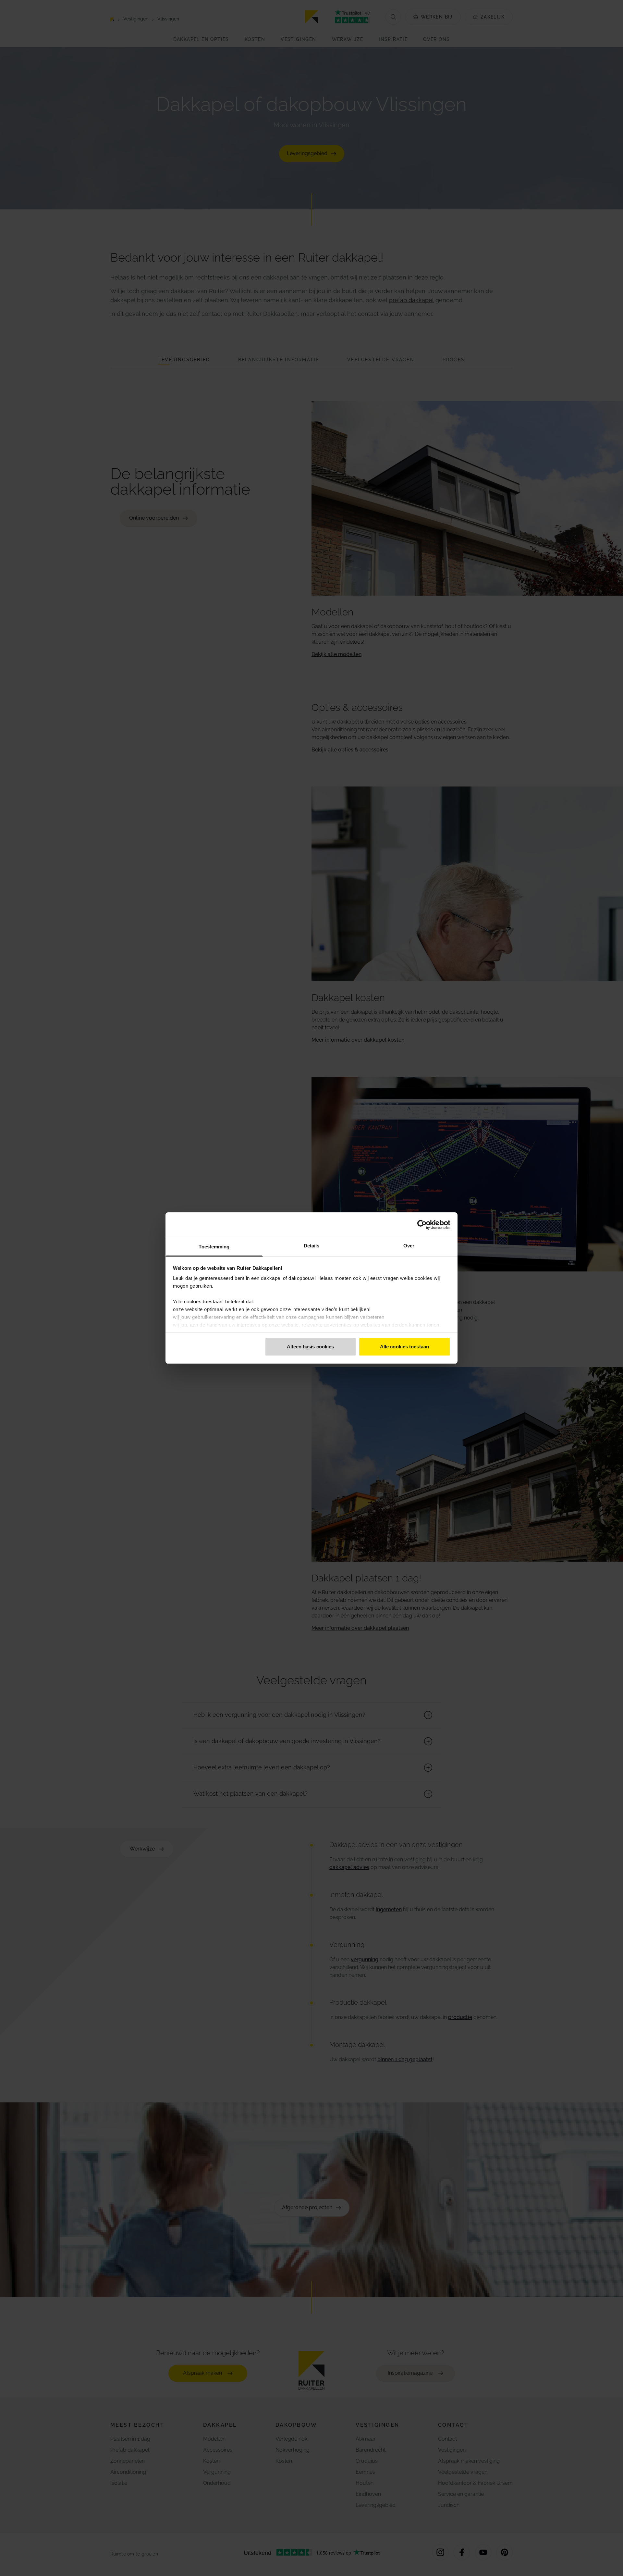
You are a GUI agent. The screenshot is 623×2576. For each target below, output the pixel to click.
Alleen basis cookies (310, 1347)
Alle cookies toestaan (404, 1347)
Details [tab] (312, 1246)
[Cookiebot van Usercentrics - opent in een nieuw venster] (422, 1225)
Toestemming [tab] (214, 1247)
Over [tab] (409, 1246)
